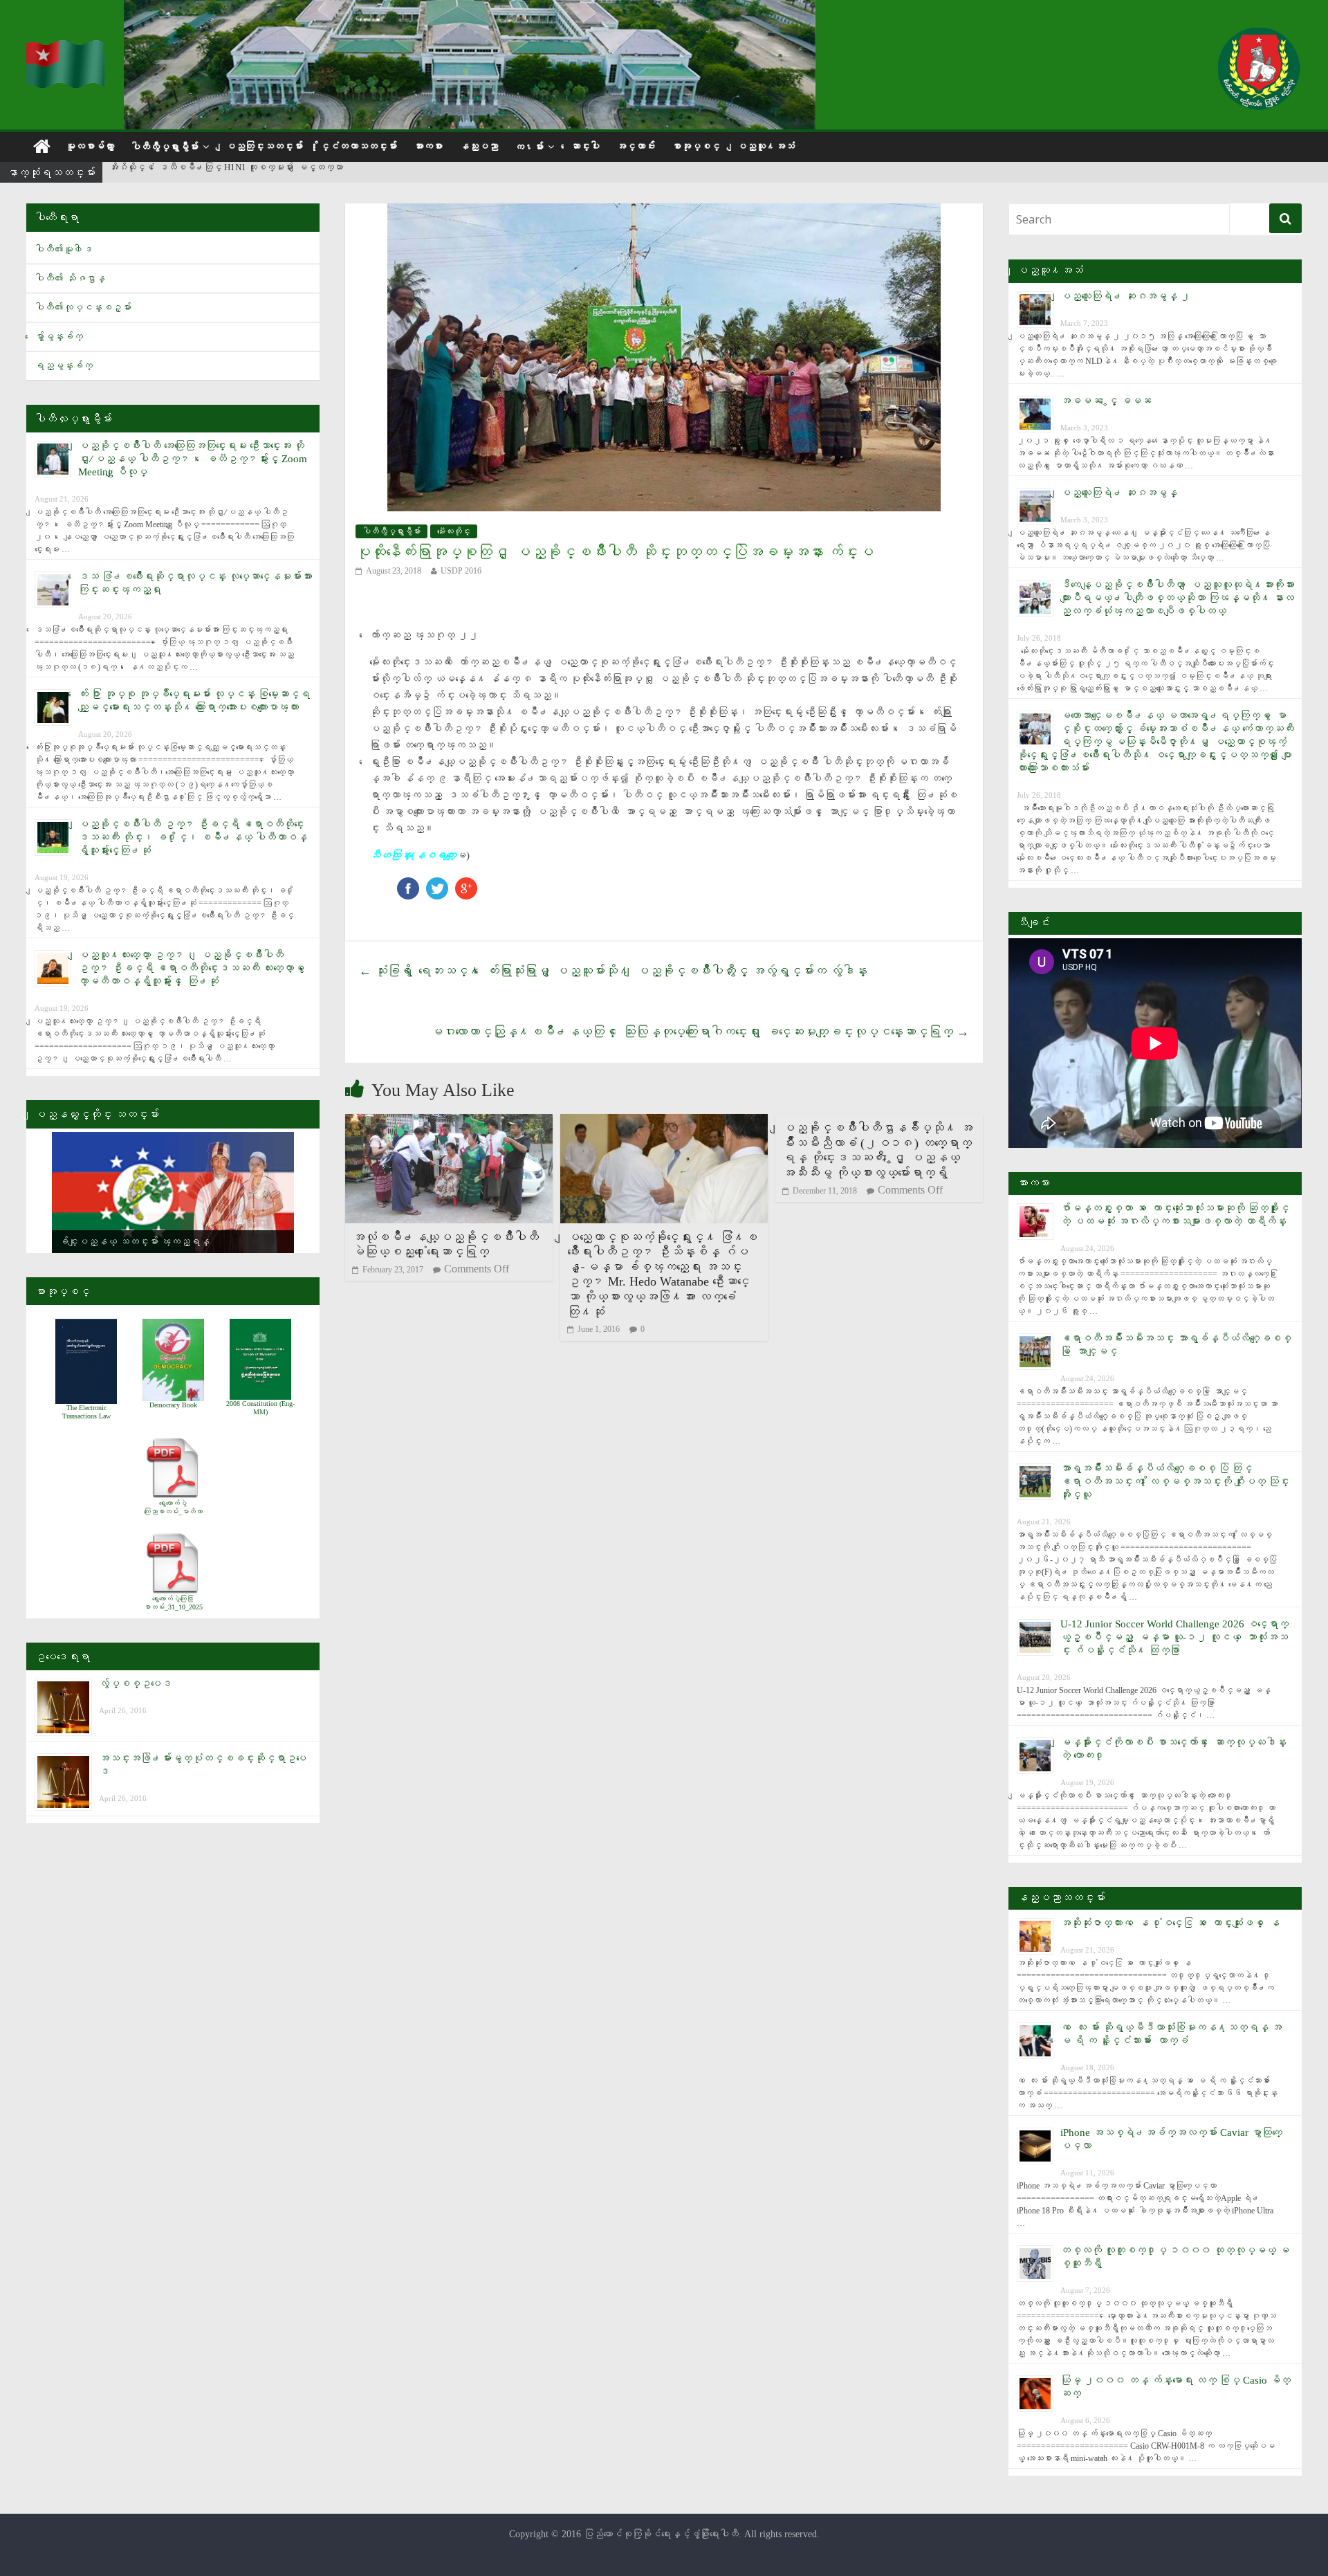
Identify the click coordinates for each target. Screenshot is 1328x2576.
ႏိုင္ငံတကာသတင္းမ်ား (358, 146)
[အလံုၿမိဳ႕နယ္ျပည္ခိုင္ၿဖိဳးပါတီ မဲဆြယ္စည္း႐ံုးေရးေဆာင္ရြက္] (449, 1123)
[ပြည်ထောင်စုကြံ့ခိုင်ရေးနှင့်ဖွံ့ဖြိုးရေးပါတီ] (66, 49)
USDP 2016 (461, 571)
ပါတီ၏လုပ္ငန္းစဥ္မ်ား (83, 308)
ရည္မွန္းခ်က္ (64, 366)
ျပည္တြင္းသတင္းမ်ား (264, 146)
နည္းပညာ (479, 146)
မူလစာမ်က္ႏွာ (90, 146)
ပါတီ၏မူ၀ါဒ (64, 249)
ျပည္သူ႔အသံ (766, 146)
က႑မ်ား (529, 147)
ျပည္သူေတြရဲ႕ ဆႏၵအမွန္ (1119, 493)
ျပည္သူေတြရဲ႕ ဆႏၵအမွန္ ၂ (1125, 296)
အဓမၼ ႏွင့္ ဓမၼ (1106, 401)
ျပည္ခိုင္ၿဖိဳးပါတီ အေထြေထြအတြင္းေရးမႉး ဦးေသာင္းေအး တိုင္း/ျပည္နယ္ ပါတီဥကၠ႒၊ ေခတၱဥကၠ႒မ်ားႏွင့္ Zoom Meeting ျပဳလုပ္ (193, 459)
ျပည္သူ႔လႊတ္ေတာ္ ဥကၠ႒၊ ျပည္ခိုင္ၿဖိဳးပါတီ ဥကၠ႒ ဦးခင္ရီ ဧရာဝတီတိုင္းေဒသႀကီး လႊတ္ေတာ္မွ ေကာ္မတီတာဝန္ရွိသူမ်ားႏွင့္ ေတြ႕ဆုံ (194, 968)
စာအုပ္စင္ (696, 146)
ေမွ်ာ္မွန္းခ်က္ (59, 337)
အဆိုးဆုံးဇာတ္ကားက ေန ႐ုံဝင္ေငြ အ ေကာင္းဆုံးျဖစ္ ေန (1170, 1923)
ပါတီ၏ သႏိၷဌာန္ (70, 278)
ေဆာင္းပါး (585, 146)
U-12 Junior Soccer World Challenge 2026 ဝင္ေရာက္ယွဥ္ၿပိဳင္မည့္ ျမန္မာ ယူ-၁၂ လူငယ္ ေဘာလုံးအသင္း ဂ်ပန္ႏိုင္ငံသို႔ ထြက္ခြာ (1174, 1637)
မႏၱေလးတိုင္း (454, 531)
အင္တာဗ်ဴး (636, 146)
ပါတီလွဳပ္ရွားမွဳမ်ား (165, 147)
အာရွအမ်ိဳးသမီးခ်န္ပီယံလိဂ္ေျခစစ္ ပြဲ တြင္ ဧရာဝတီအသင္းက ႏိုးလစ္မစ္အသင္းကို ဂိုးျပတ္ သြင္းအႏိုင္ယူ (1175, 1481)
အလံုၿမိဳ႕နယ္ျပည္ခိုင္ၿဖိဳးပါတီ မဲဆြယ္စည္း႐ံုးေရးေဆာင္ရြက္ (445, 1245)
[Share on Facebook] (408, 884)
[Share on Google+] (466, 884)
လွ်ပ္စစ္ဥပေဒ (135, 1683)
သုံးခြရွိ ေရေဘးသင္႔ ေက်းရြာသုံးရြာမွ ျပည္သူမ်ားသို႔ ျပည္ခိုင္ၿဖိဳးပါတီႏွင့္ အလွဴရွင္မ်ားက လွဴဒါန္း (613, 971)
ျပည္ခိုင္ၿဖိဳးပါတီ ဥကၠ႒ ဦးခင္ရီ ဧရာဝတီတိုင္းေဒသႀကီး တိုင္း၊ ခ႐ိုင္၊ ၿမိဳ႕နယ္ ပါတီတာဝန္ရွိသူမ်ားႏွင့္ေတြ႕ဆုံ (193, 837)
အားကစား (428, 146)
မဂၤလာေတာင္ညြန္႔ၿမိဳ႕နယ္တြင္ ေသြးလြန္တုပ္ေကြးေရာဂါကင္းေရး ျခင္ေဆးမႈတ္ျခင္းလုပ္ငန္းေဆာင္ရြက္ (700, 1032)
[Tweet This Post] (437, 884)
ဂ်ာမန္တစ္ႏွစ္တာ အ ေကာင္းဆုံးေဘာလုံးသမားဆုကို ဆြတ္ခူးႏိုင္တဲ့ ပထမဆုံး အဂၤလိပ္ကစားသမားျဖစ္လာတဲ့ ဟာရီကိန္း (306, 173)
